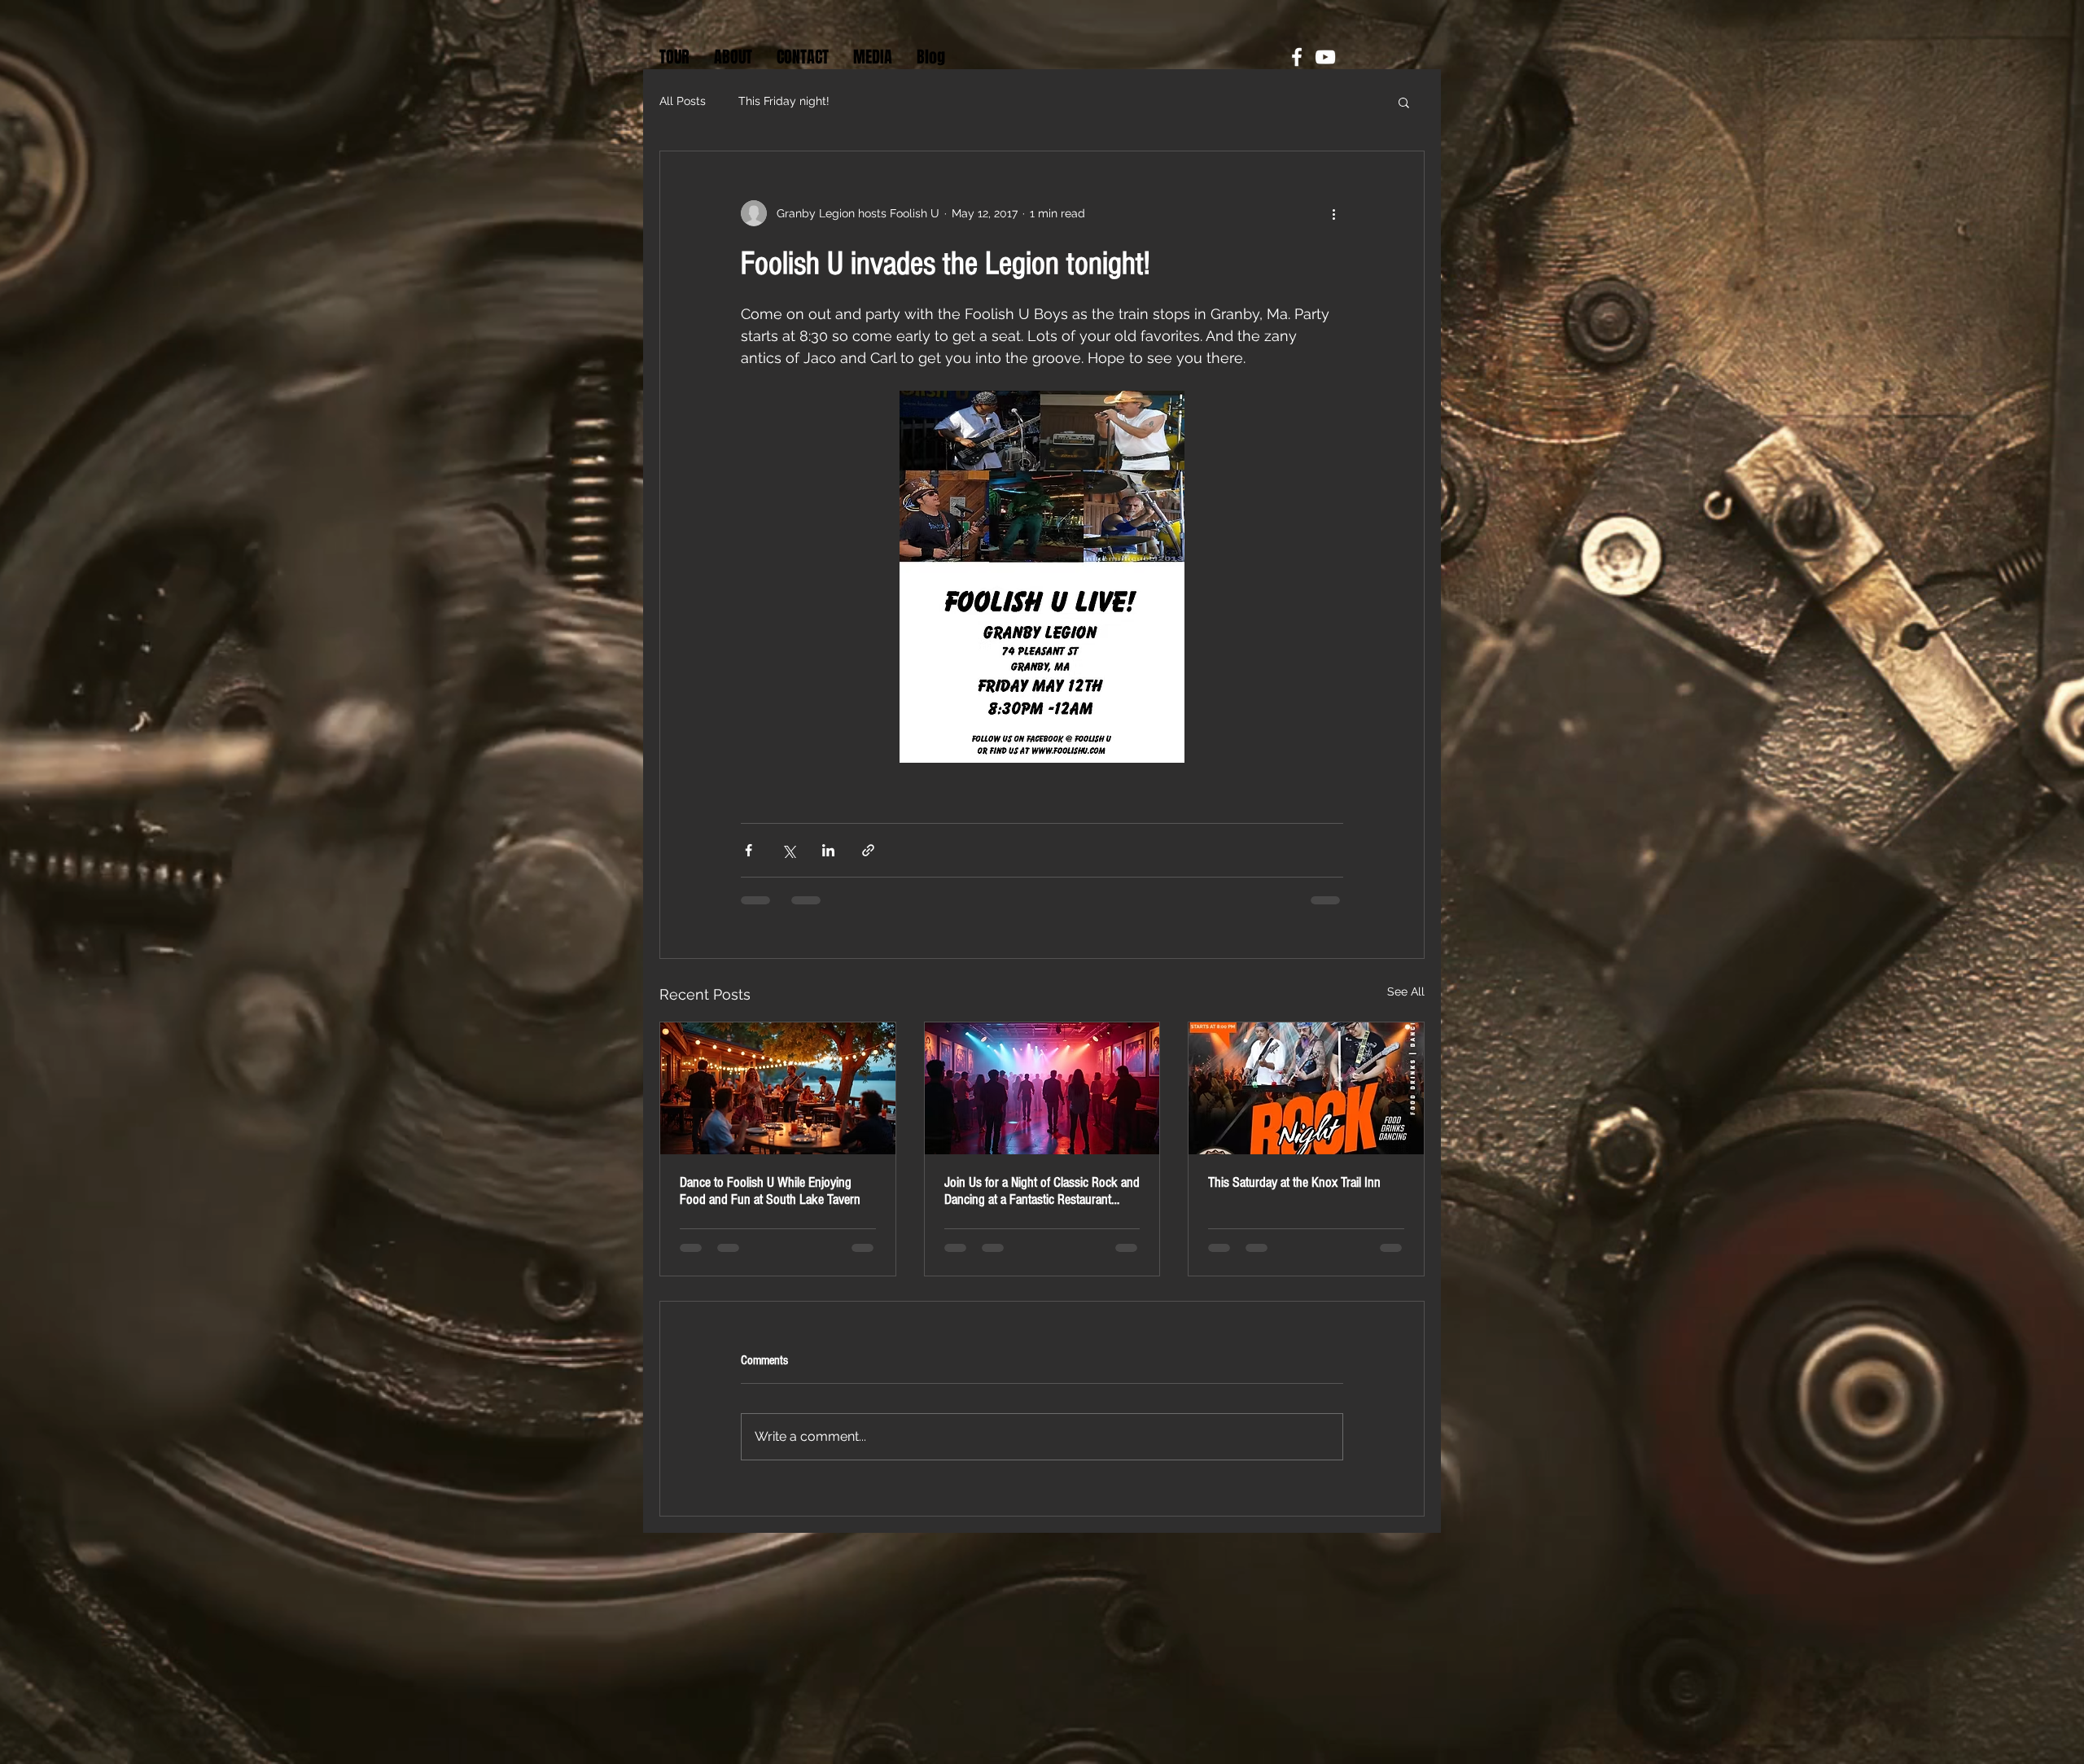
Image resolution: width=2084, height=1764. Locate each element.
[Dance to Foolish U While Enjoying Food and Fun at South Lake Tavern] (778, 1088)
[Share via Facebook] (749, 850)
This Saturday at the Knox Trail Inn (1294, 1182)
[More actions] (1333, 213)
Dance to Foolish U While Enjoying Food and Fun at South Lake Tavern (770, 1191)
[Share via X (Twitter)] (788, 850)
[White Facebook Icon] (1297, 57)
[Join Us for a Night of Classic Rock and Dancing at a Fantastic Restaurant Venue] (1042, 1088)
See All (1406, 991)
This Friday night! (784, 101)
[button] (1404, 102)
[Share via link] (868, 850)
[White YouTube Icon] (1325, 57)
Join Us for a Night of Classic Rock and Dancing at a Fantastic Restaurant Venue (1042, 1191)
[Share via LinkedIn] (828, 850)
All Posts (683, 101)
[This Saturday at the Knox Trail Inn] (1306, 1088)
